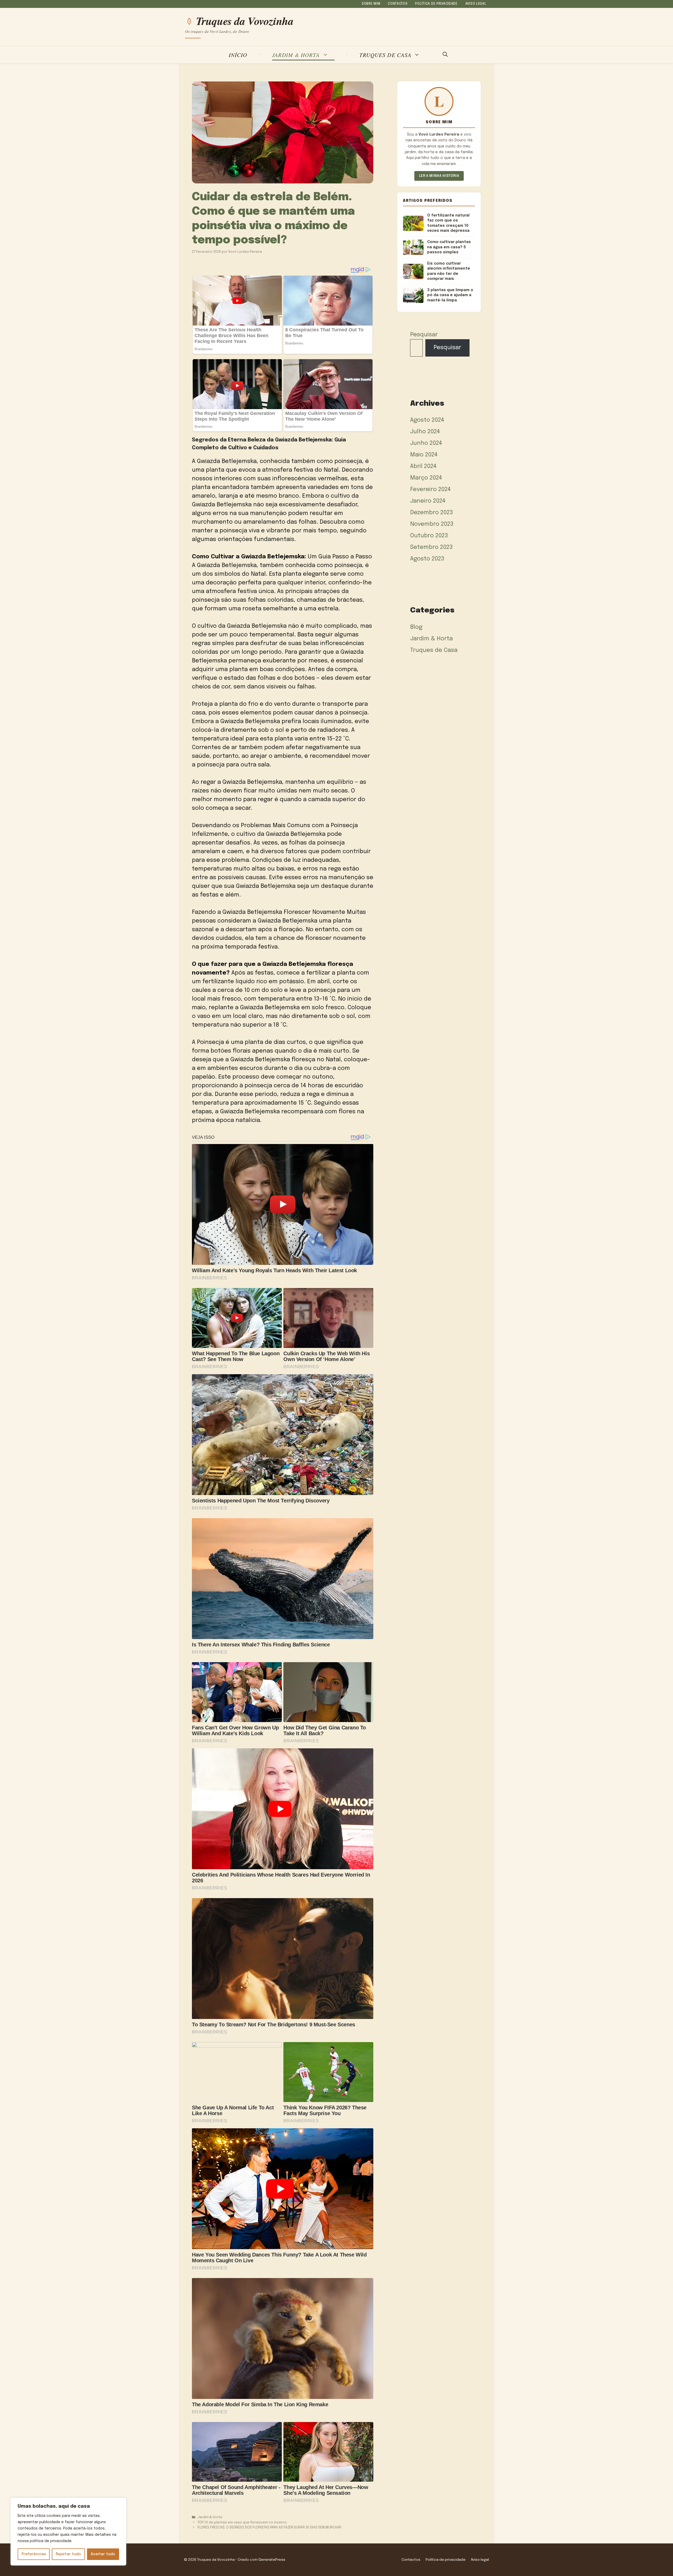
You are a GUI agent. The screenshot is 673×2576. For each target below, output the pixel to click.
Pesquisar (424, 335)
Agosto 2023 (427, 559)
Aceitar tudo (103, 2554)
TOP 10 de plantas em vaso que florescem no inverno (242, 2523)
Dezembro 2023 (432, 513)
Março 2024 (426, 478)
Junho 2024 (426, 443)
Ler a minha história (439, 176)
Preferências (34, 2554)
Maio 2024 (424, 455)
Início (238, 55)
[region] (68, 2532)
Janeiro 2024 (428, 501)
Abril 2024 (423, 466)
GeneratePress (272, 2560)
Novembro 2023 (432, 524)
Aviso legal (476, 4)
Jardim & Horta (296, 55)
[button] (445, 55)
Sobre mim (371, 4)
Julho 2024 (425, 432)
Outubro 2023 (429, 536)
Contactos (398, 4)
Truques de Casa (385, 55)
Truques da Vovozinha (245, 21)
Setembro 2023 (431, 547)
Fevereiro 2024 (430, 490)
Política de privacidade (436, 4)
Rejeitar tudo (68, 2554)
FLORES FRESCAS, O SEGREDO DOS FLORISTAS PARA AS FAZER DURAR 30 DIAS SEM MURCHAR (269, 2528)
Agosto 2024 (427, 420)
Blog (416, 627)
